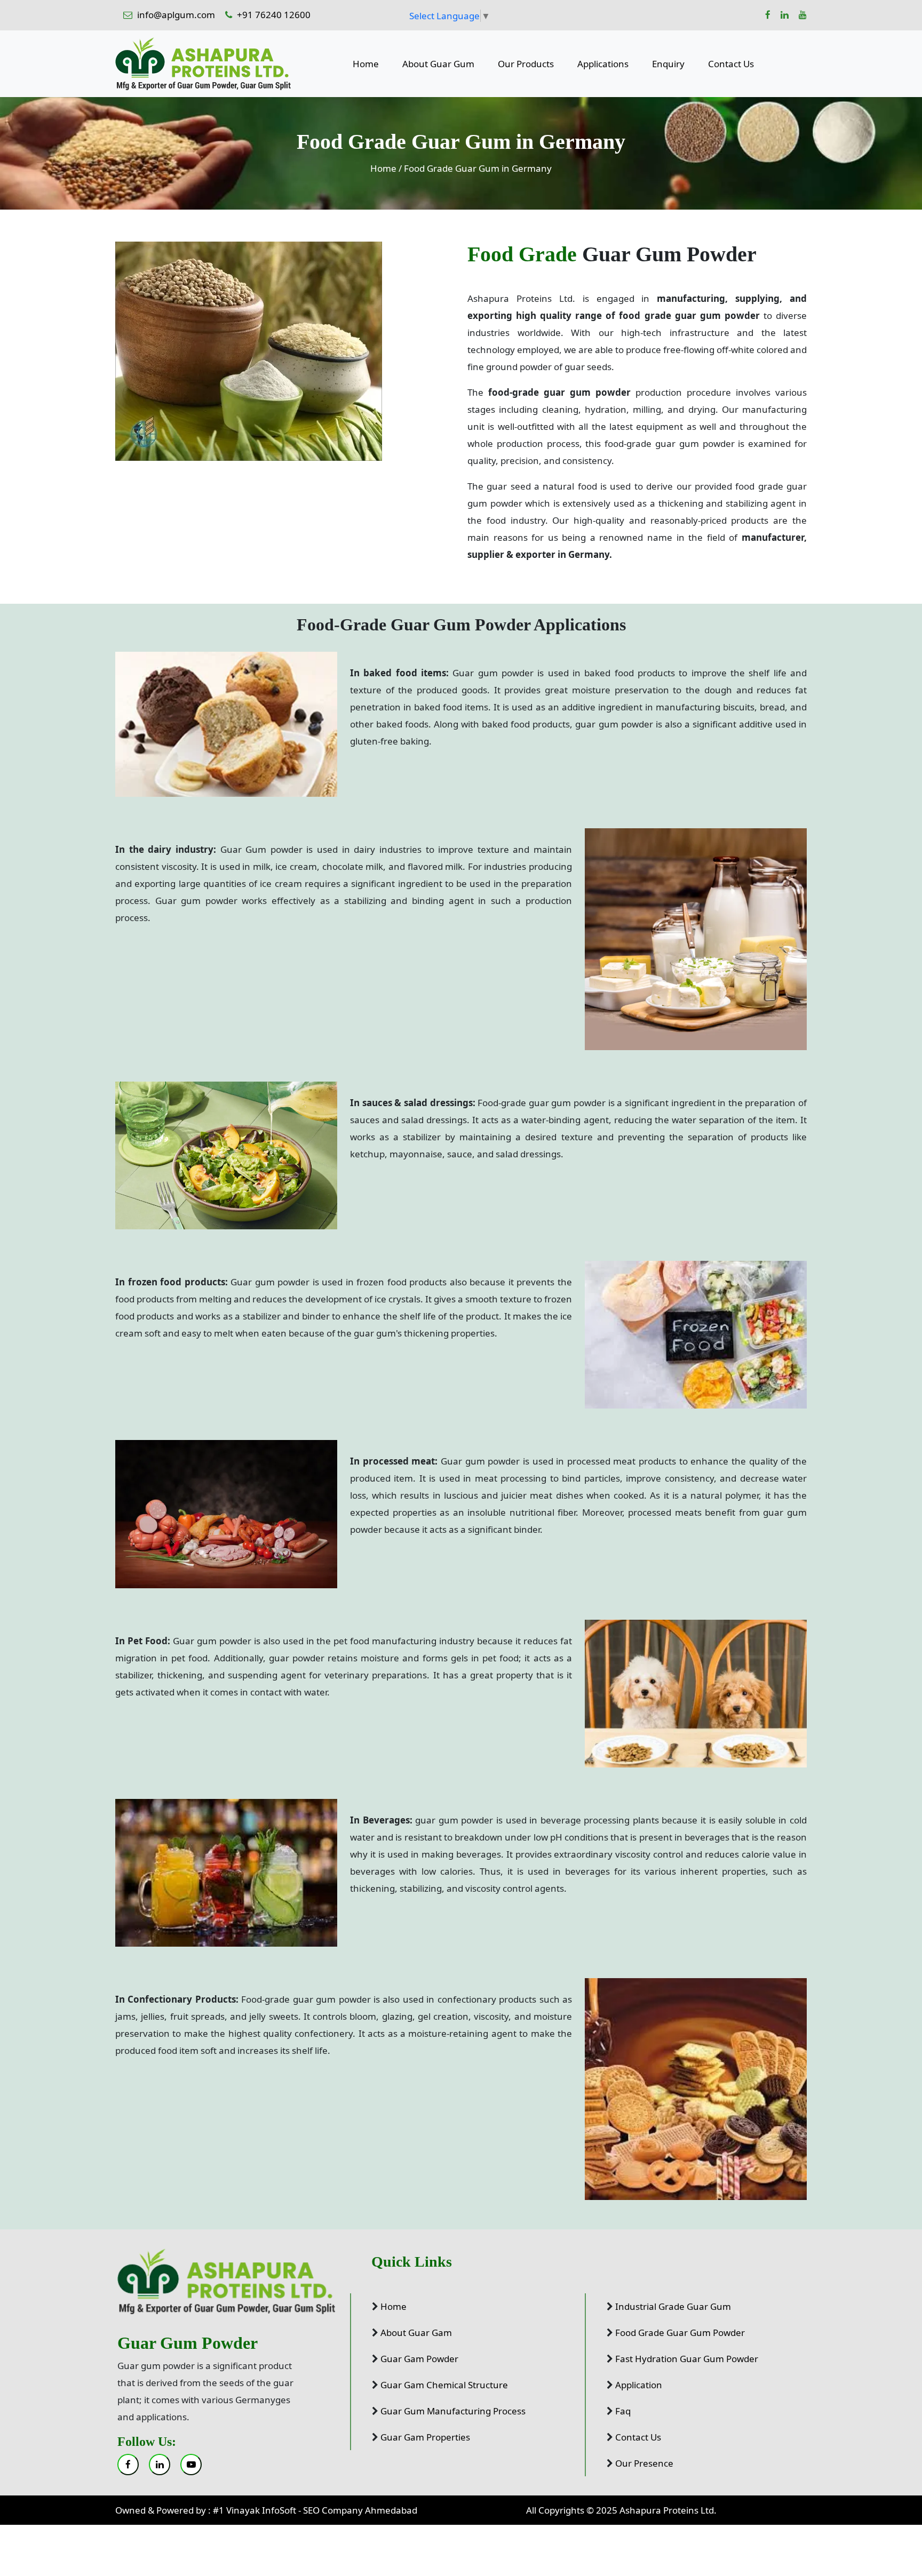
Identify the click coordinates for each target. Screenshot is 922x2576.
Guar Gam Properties (425, 2437)
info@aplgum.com (176, 15)
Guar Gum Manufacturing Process (453, 2411)
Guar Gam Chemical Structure (444, 2385)
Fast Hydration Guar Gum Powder (687, 2359)
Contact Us (731, 64)
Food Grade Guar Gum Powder (680, 2333)
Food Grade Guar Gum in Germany (478, 168)
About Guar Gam (416, 2333)
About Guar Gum (438, 64)
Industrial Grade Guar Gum (673, 2306)
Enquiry (668, 64)
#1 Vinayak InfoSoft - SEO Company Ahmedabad (315, 2510)
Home (366, 64)
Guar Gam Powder (419, 2359)
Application (639, 2385)
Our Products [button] (526, 64)
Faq (623, 2411)
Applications (603, 64)
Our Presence (644, 2463)
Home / (386, 168)
